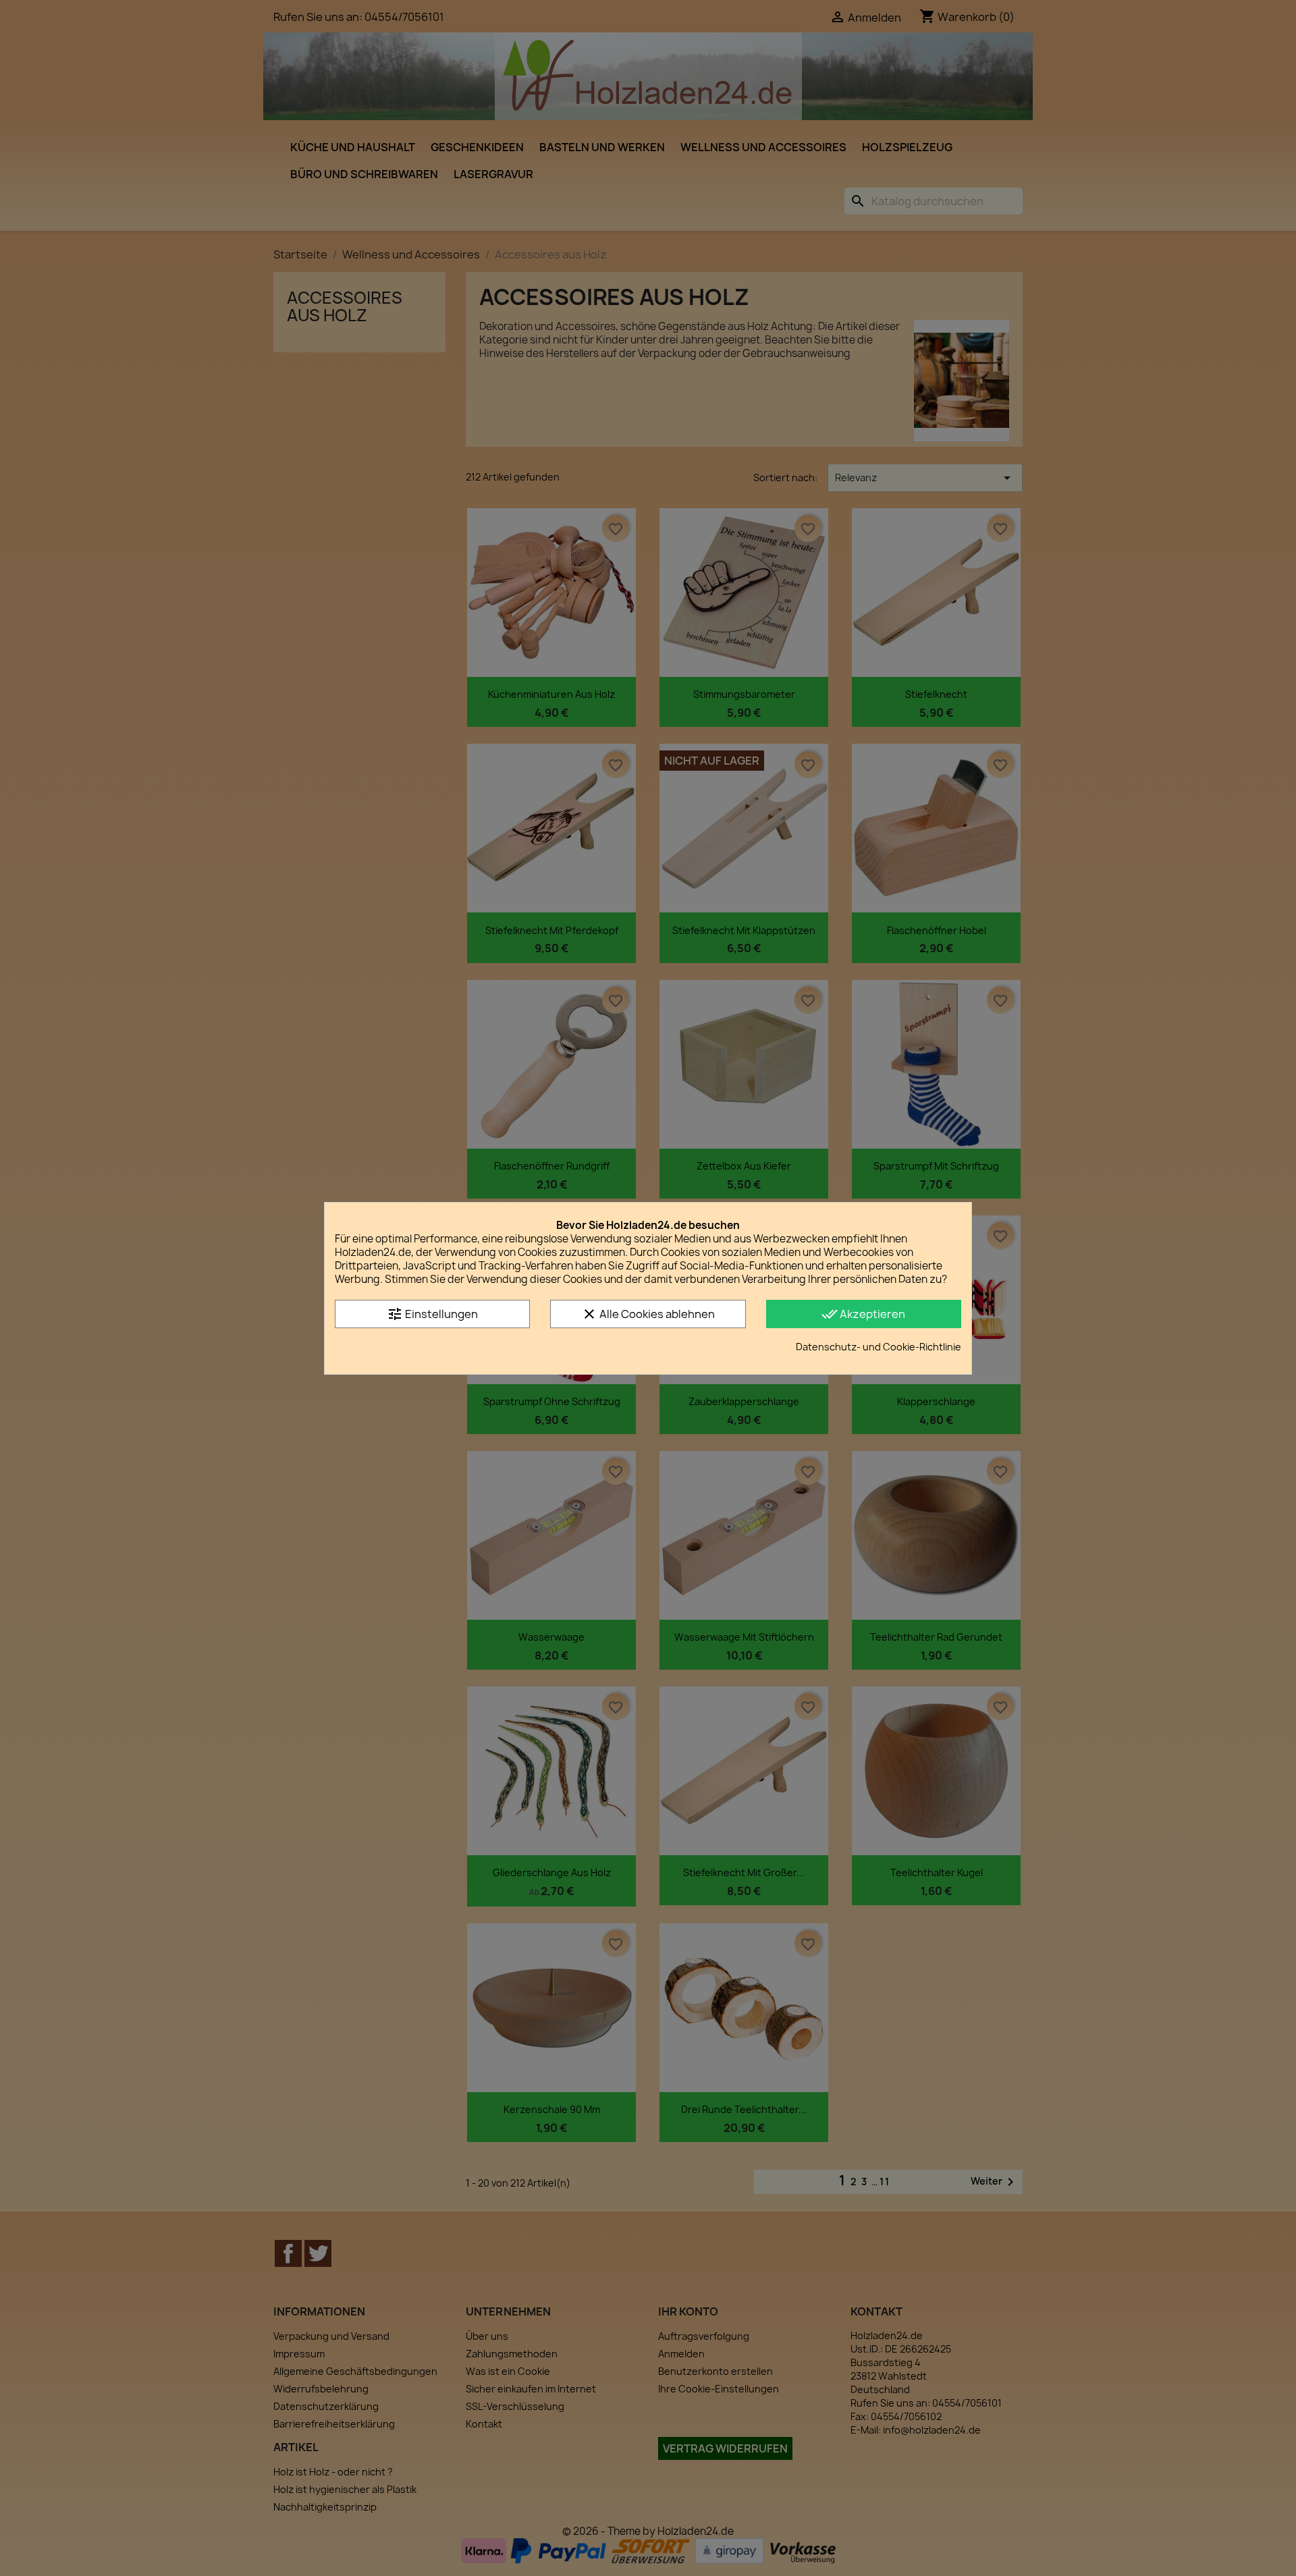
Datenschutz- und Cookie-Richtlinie (879, 1347)
